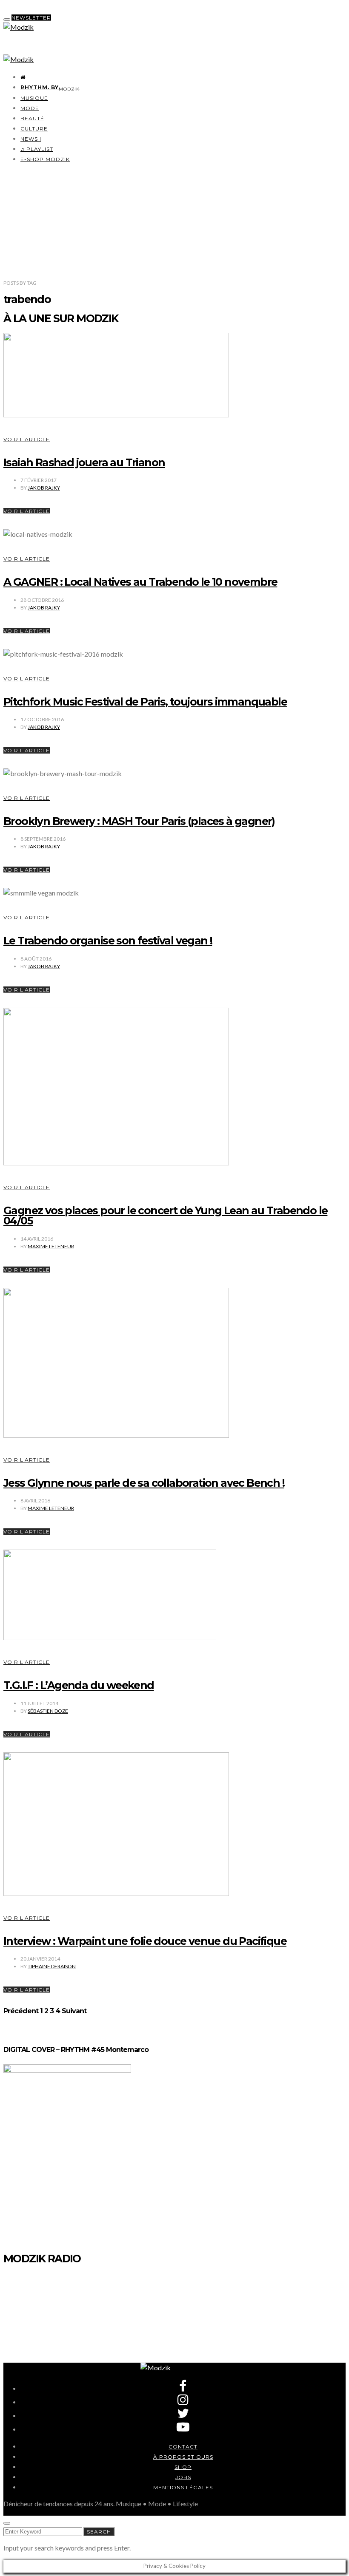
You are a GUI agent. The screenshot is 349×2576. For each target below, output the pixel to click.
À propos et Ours (183, 2457)
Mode (30, 108)
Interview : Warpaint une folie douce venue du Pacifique (145, 1941)
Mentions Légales (183, 2487)
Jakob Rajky (44, 488)
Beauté (32, 118)
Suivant (74, 2011)
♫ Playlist (37, 149)
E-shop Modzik (45, 159)
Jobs (183, 2477)
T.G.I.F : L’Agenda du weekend (79, 1685)
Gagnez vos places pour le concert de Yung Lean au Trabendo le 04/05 (165, 1216)
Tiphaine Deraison (52, 1966)
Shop (183, 2467)
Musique (34, 98)
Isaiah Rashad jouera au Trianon (84, 462)
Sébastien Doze (48, 1711)
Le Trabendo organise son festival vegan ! (108, 941)
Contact (183, 2447)
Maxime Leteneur (51, 1246)
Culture (34, 129)
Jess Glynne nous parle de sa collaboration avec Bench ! (144, 1483)
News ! (31, 139)
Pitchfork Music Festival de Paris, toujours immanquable (145, 702)
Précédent (21, 2011)
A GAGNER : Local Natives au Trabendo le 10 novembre (140, 582)
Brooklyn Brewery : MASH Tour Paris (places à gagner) (139, 821)
